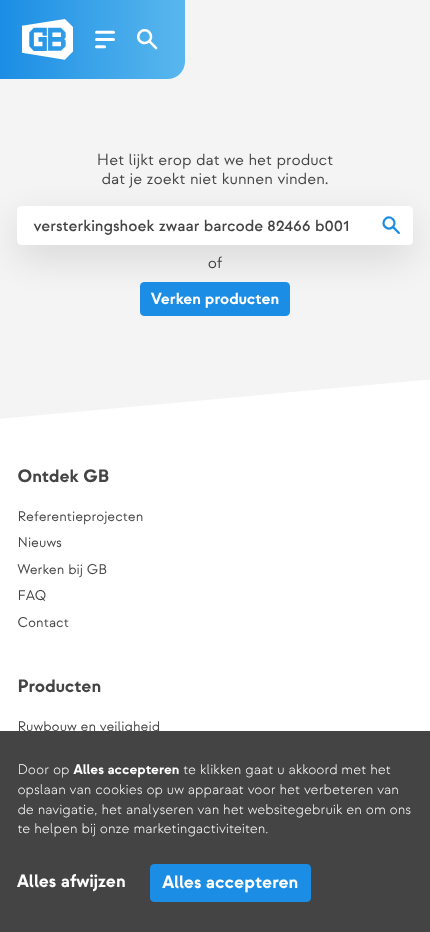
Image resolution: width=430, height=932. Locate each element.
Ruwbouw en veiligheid (88, 728)
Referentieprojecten (80, 518)
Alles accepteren (230, 882)
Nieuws (39, 544)
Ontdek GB (63, 477)
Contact (42, 624)
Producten (59, 687)
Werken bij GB (62, 571)
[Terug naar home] (47, 39)
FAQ (31, 597)
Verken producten (215, 299)
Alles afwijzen (71, 882)
